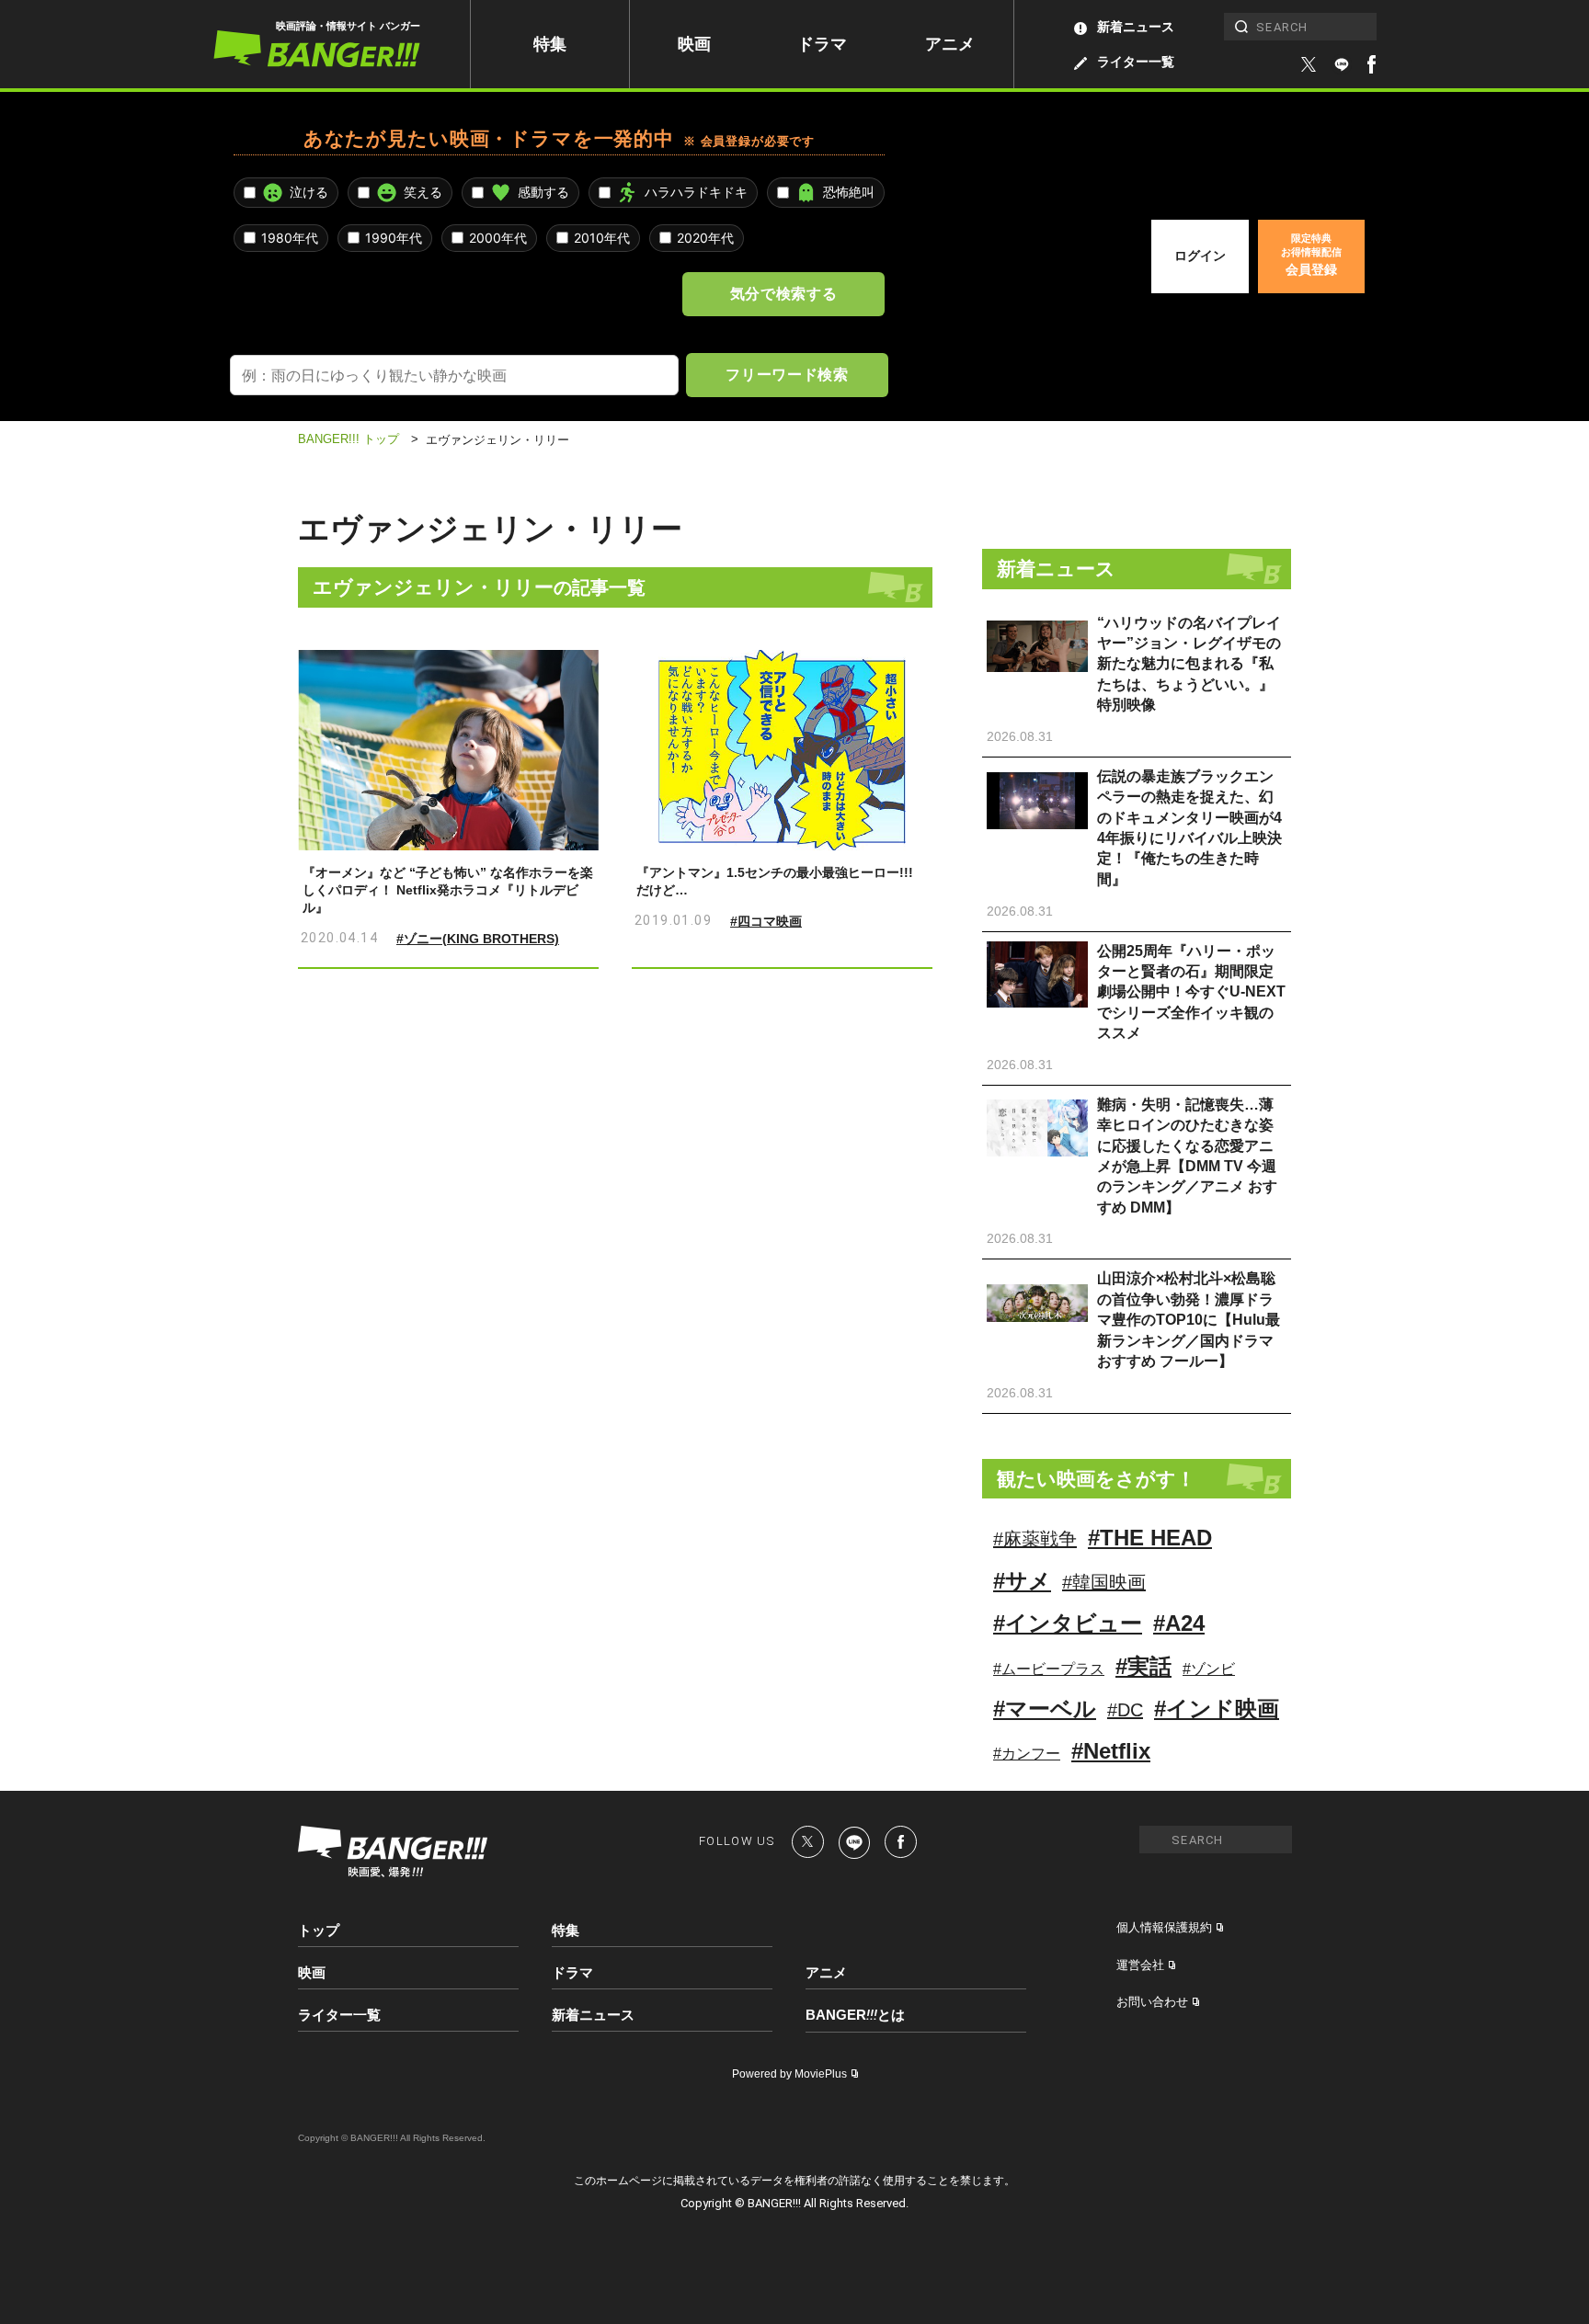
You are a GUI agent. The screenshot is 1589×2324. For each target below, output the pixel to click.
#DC (1125, 1710)
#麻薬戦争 (1035, 1539)
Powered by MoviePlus (789, 2074)
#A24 (1179, 1623)
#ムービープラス (1049, 1669)
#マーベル (1045, 1709)
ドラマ (822, 44)
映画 (694, 44)
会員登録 (1311, 255)
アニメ (950, 44)
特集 (550, 44)
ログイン (1200, 256)
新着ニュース (1136, 27)
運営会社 (1140, 1965)
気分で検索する (783, 293)
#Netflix (1111, 1751)
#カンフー (1027, 1754)
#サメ (1022, 1581)
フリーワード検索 (787, 374)
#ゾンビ (1209, 1669)
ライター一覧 (1136, 62)
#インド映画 (1217, 1709)
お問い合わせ (1152, 2002)
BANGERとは (855, 2015)
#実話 (1143, 1666)
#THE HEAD (1150, 1538)
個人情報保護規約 (1164, 1927)
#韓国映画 (1104, 1582)
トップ (319, 1930)
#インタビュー (1068, 1623)
